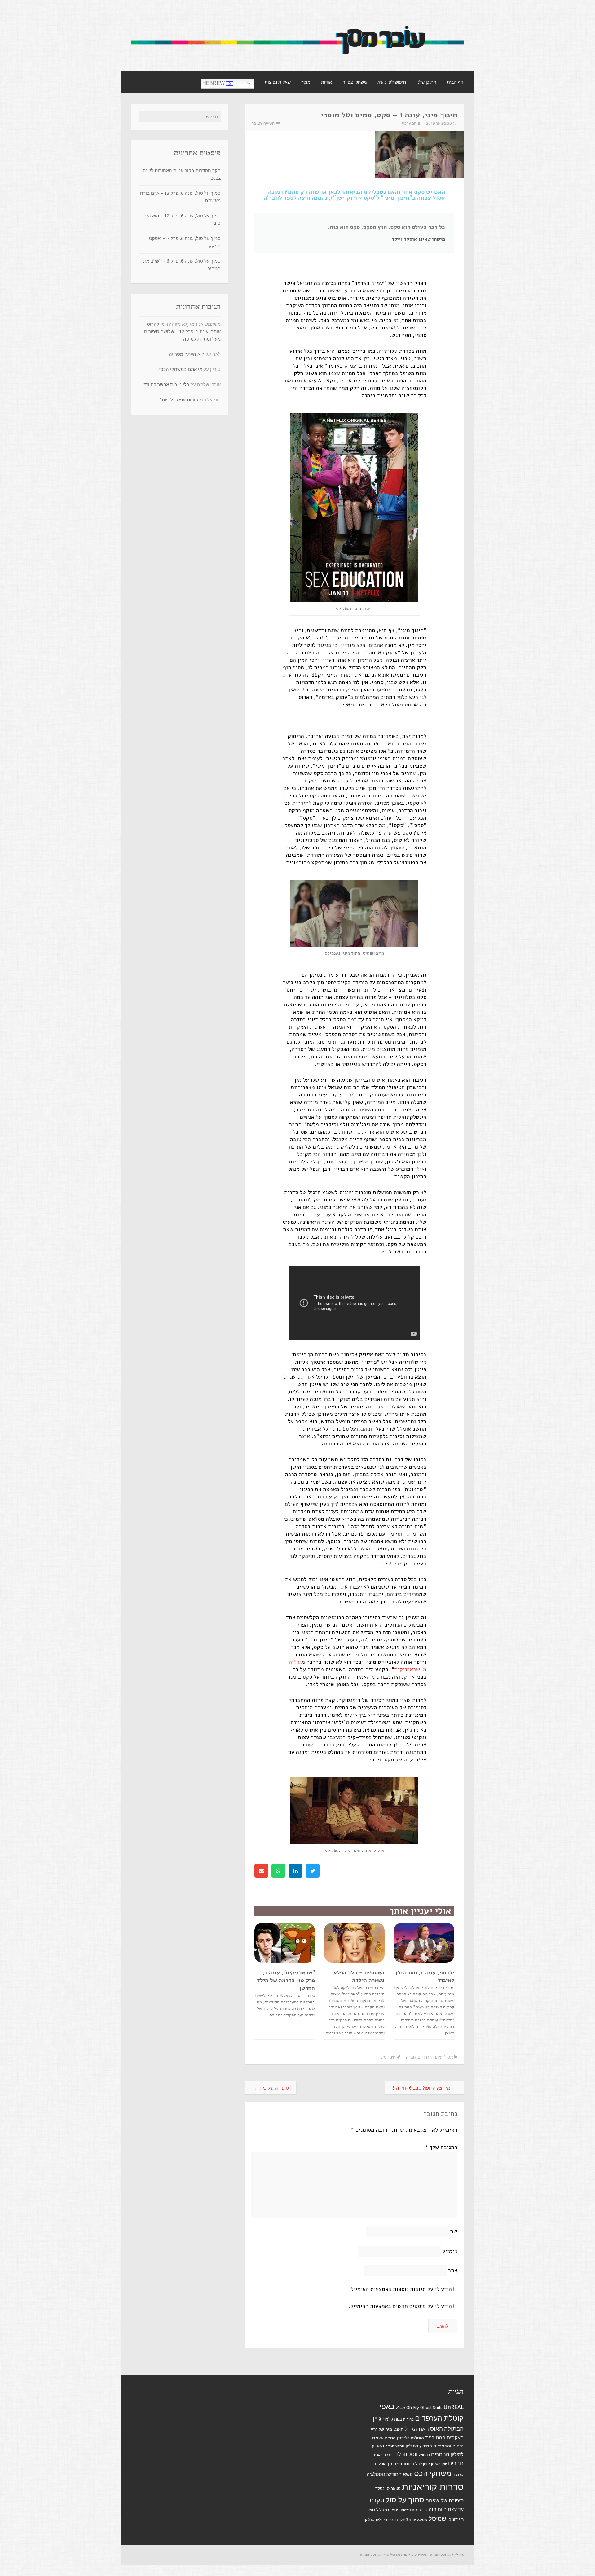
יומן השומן (439, 2464)
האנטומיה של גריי (387, 2429)
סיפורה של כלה (271, 2088)
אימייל (450, 2251)
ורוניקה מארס (384, 2455)
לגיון (426, 2464)
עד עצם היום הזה (446, 2510)
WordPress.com (375, 2555)
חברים (456, 2463)
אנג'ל (400, 2408)
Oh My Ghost (419, 2408)
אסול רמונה (443, 2057)
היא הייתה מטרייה (187, 354)
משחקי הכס (433, 2474)
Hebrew (214, 83)
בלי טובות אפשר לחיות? (166, 385)
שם (454, 2231)
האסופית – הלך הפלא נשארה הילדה (359, 1976)
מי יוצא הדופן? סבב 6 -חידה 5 (424, 2088)
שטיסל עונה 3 (417, 2520)
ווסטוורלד (406, 2454)
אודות (326, 82)
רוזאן (371, 2510)
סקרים (376, 2500)
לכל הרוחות (411, 2464)
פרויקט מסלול (388, 2510)
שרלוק (370, 2520)
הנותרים (440, 2454)
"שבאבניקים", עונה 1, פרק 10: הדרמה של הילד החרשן (286, 1980)
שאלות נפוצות (278, 82)
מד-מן (394, 2464)
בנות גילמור (392, 2419)
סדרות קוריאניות (433, 2487)
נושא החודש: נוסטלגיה (390, 2474)
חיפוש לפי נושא (392, 82)
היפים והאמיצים (448, 2446)
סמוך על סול (405, 2500)
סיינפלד (382, 2488)
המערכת (409, 123)
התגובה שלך (441, 2147)
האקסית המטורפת (444, 2438)
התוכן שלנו (426, 82)
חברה (411, 2057)
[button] (313, 1871)
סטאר (396, 2489)
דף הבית (455, 82)
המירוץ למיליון (419, 2446)
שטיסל (437, 2519)
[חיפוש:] (180, 117)
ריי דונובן (456, 2519)
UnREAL (454, 2407)
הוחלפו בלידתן (410, 2438)
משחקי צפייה (355, 82)
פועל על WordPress (447, 2555)
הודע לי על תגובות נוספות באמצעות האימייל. (400, 2289)
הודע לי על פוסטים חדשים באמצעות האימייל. (400, 2306)
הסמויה (424, 2455)
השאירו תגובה (263, 123)
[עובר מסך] (297, 57)
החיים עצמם (384, 2438)
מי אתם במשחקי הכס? (180, 369)
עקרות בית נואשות (414, 2510)
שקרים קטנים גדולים (390, 2520)
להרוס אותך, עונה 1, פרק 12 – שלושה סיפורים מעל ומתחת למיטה (182, 332)
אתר (453, 2270)
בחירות (408, 2419)
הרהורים (425, 2057)
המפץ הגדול (395, 2446)
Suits (438, 2408)
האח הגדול (417, 2429)
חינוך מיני (388, 2057)
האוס (436, 2429)
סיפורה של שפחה (445, 2500)
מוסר (306, 82)
